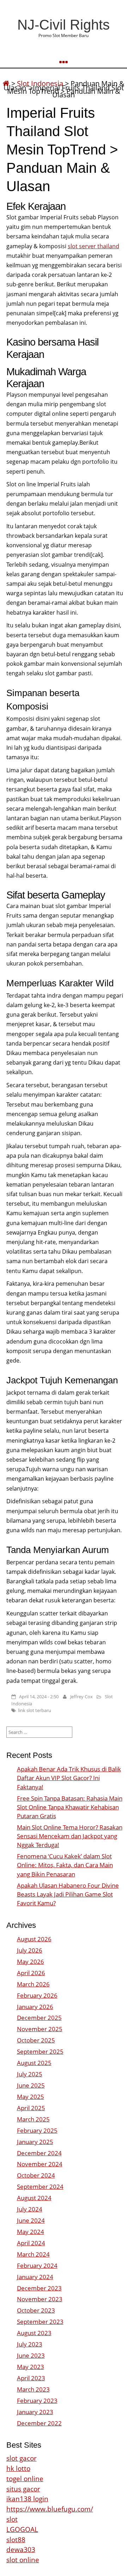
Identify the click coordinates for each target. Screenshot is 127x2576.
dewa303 (21, 2549)
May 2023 (31, 2367)
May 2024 (31, 2232)
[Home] (6, 83)
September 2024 (40, 2187)
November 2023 (40, 2299)
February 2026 (37, 1995)
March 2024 (33, 2254)
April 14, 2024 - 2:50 (39, 1697)
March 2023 (33, 2389)
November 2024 (40, 2164)
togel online (25, 2478)
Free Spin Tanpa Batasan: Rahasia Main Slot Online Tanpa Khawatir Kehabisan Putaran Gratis (70, 1807)
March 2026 (33, 1984)
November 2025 (40, 2029)
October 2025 (36, 2040)
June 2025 (31, 2085)
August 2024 (34, 2198)
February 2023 (37, 2401)
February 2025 (37, 2130)
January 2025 (35, 2142)
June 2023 (31, 2355)
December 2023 (39, 2288)
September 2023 (40, 2322)
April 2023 (31, 2378)
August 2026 (34, 1939)
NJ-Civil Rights (64, 25)
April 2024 (31, 2243)
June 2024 (31, 2220)
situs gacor (23, 2489)
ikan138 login (27, 2499)
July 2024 (30, 2209)
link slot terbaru (35, 1710)
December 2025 (39, 2018)
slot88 (16, 2540)
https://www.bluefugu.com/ (50, 2509)
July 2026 (30, 1950)
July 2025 (30, 2074)
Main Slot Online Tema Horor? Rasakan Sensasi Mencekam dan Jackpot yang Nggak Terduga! (70, 1836)
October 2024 (36, 2175)
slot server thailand (93, 246)
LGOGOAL (22, 2529)
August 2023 (34, 2333)
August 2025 (34, 2063)
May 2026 (31, 1962)
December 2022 (39, 2423)
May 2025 (31, 2097)
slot (12, 2519)
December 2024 (39, 2153)
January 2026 (35, 2007)
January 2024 (35, 2277)
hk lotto (18, 2468)
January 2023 (35, 2412)
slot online (23, 2560)
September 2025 (40, 2051)
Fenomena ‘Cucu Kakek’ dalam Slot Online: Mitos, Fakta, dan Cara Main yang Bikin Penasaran (65, 1865)
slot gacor (22, 2458)
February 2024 (37, 2266)
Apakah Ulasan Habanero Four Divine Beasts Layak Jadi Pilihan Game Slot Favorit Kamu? (68, 1894)
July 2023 (30, 2344)
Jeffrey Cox (81, 1697)
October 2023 (36, 2310)
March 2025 (33, 2119)
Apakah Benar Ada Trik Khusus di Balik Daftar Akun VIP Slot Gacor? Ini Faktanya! (69, 1778)
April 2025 (31, 2108)
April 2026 (31, 1973)
